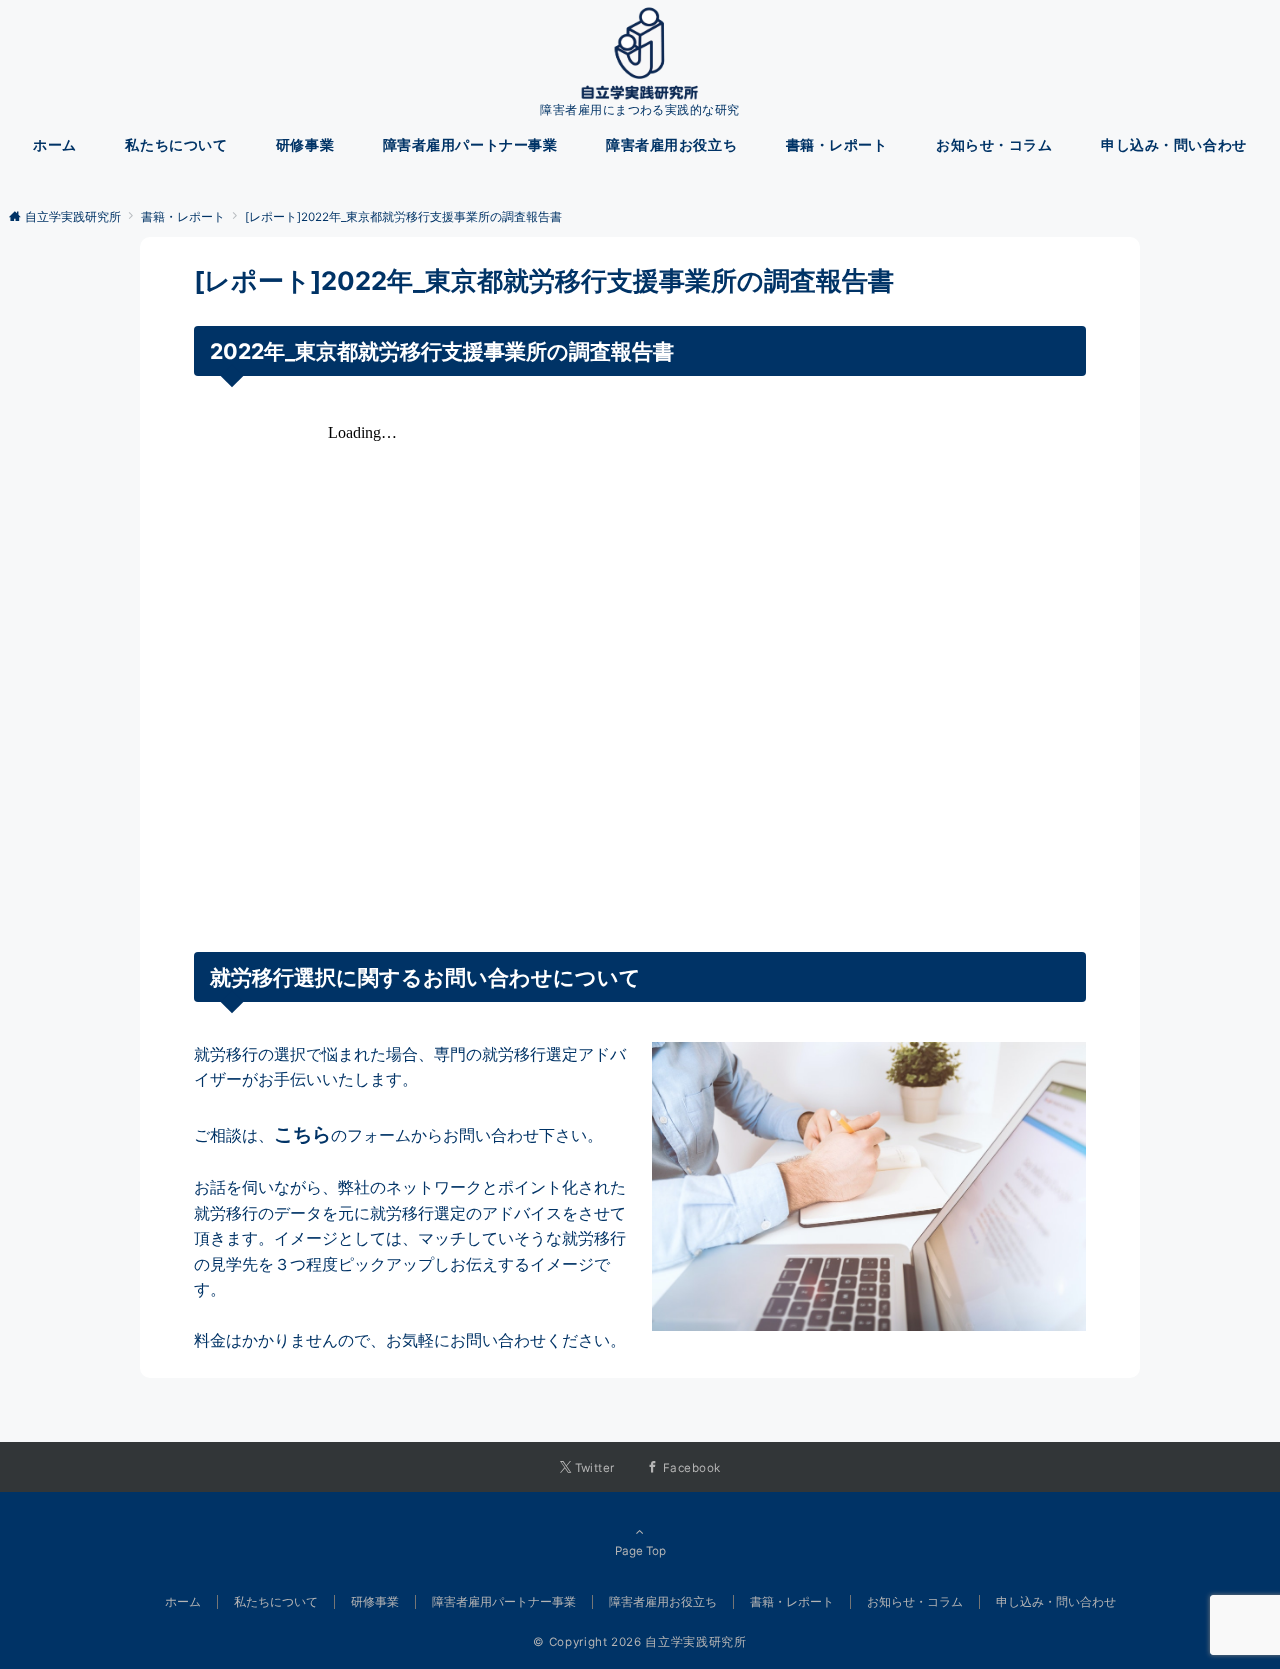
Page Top (640, 1551)
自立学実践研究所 (695, 1642)
